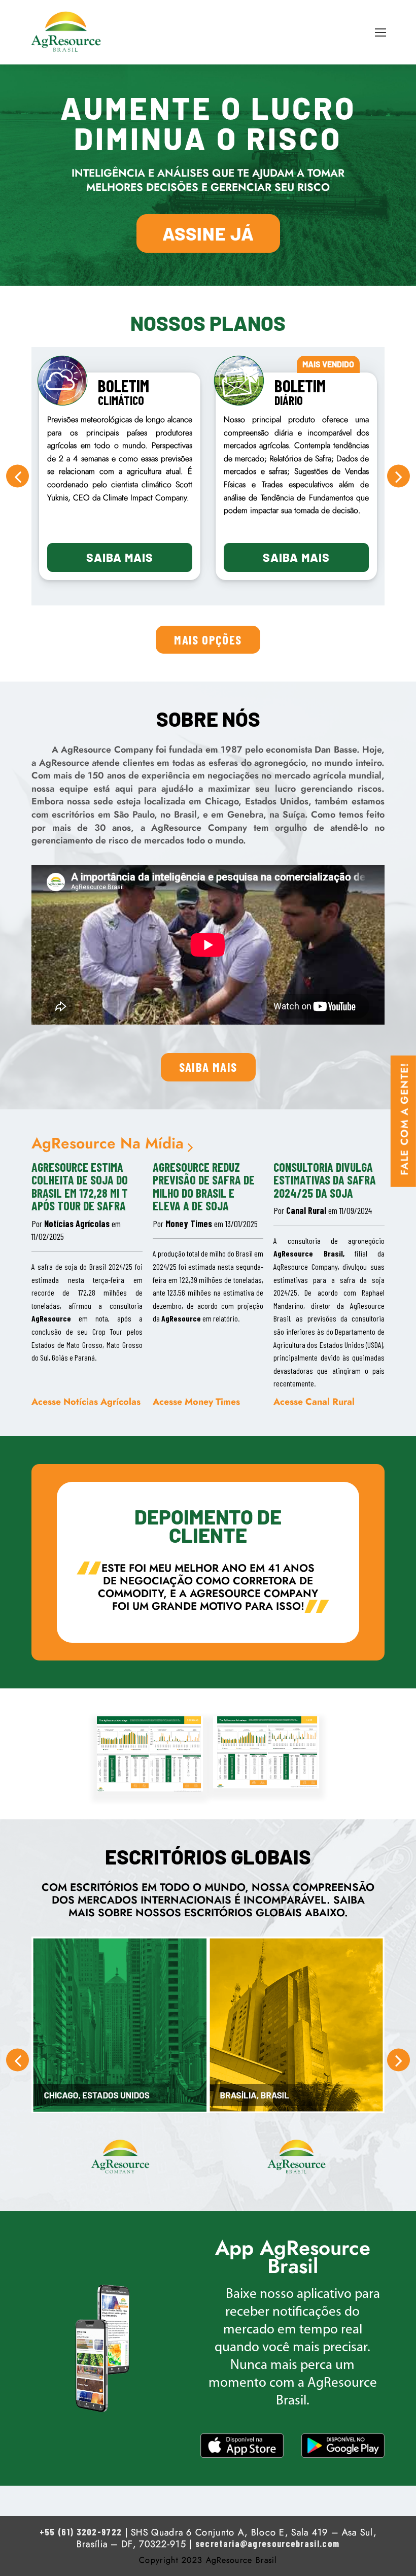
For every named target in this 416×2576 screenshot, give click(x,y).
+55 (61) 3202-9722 (81, 2532)
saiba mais (208, 1067)
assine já (208, 233)
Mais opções (208, 639)
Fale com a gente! (404, 1119)
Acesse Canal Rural (314, 1401)
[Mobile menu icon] (380, 32)
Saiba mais (120, 557)
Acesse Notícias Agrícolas (86, 1401)
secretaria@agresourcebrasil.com (267, 2544)
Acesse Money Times (196, 1401)
